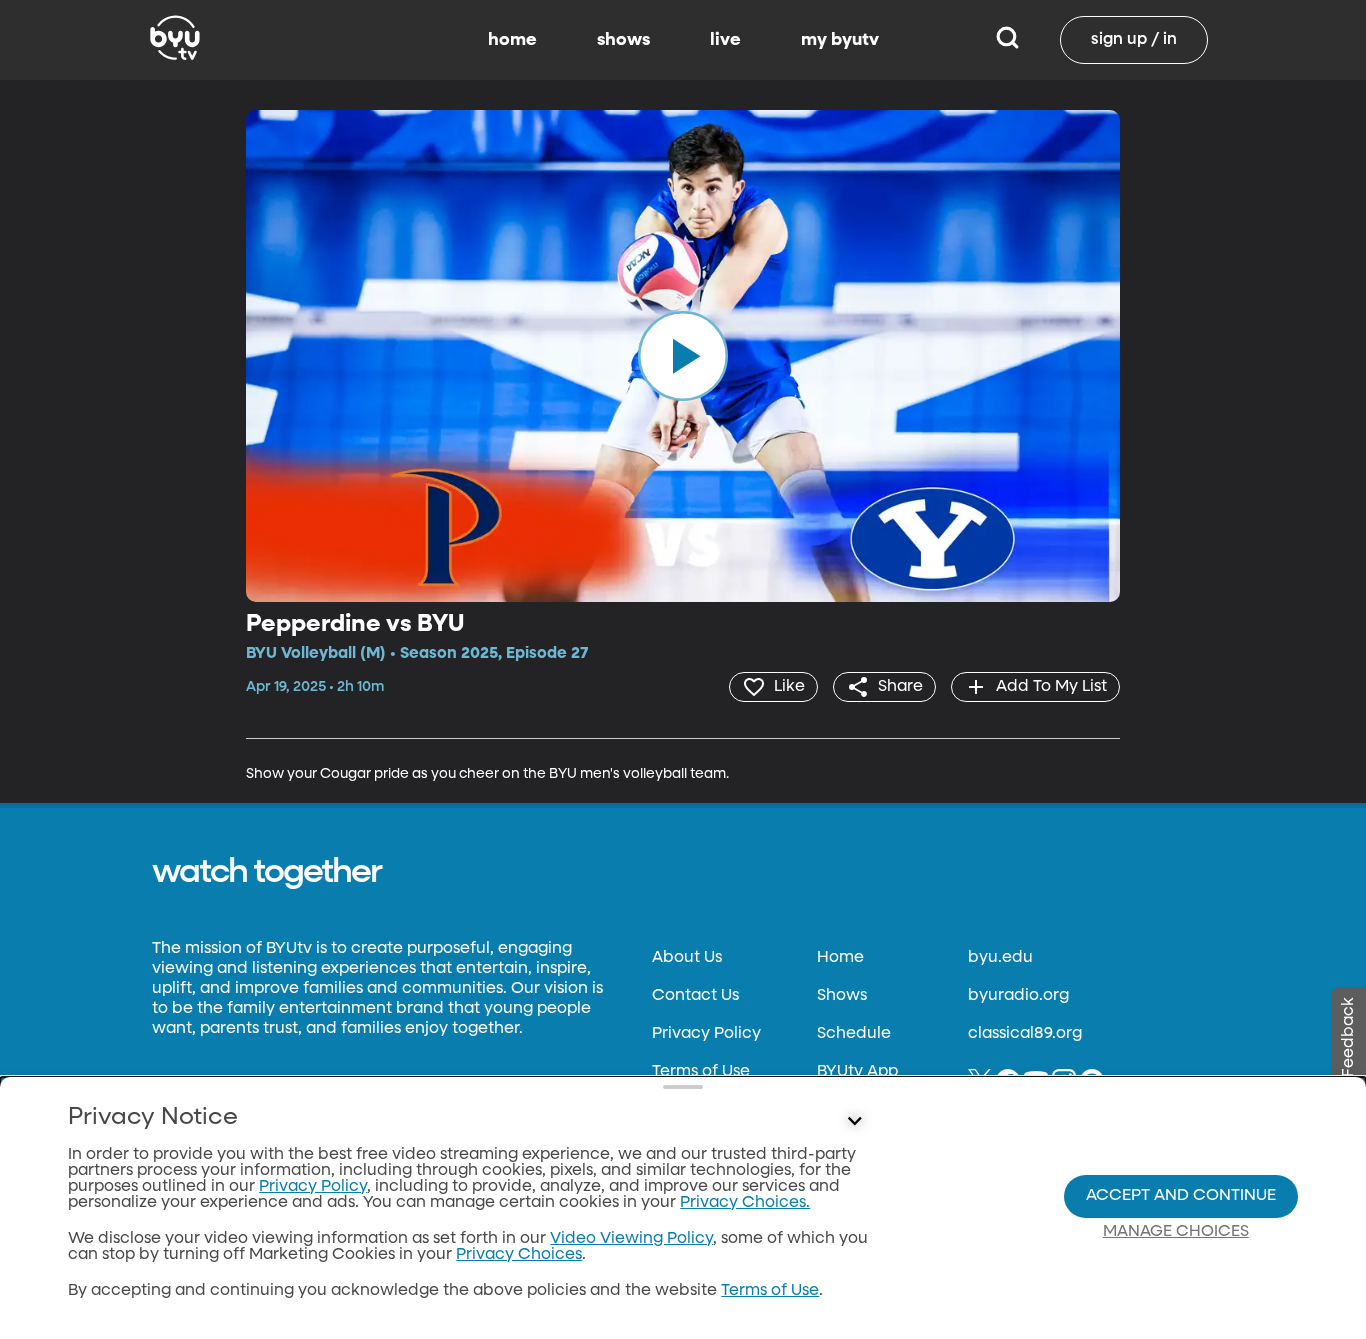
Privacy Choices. (745, 1203)
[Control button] (855, 1122)
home (512, 40)
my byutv (840, 40)
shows (623, 40)
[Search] (1007, 40)
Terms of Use (701, 1072)
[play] (683, 356)
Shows (842, 996)
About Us (687, 958)
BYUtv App (857, 1072)
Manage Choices (1176, 1232)
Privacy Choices (519, 1255)
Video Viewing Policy (631, 1239)
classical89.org (1025, 1034)
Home (840, 958)
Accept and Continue (1181, 1196)
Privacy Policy (706, 1034)
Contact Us (695, 996)
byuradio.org (1018, 996)
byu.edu (1000, 958)
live (725, 40)
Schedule (854, 1034)
